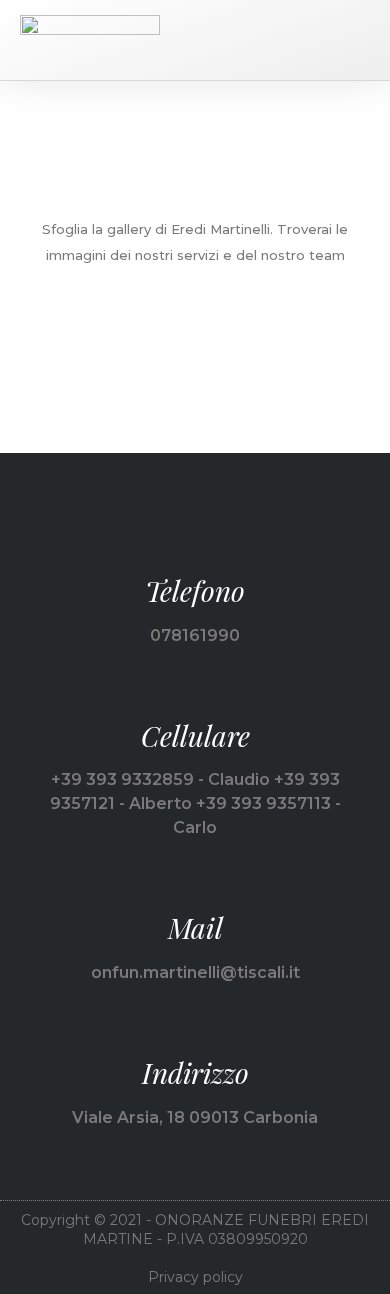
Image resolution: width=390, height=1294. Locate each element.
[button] (356, 39)
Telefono (195, 590)
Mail (195, 927)
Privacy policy (195, 1277)
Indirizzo (195, 1072)
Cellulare (195, 735)
